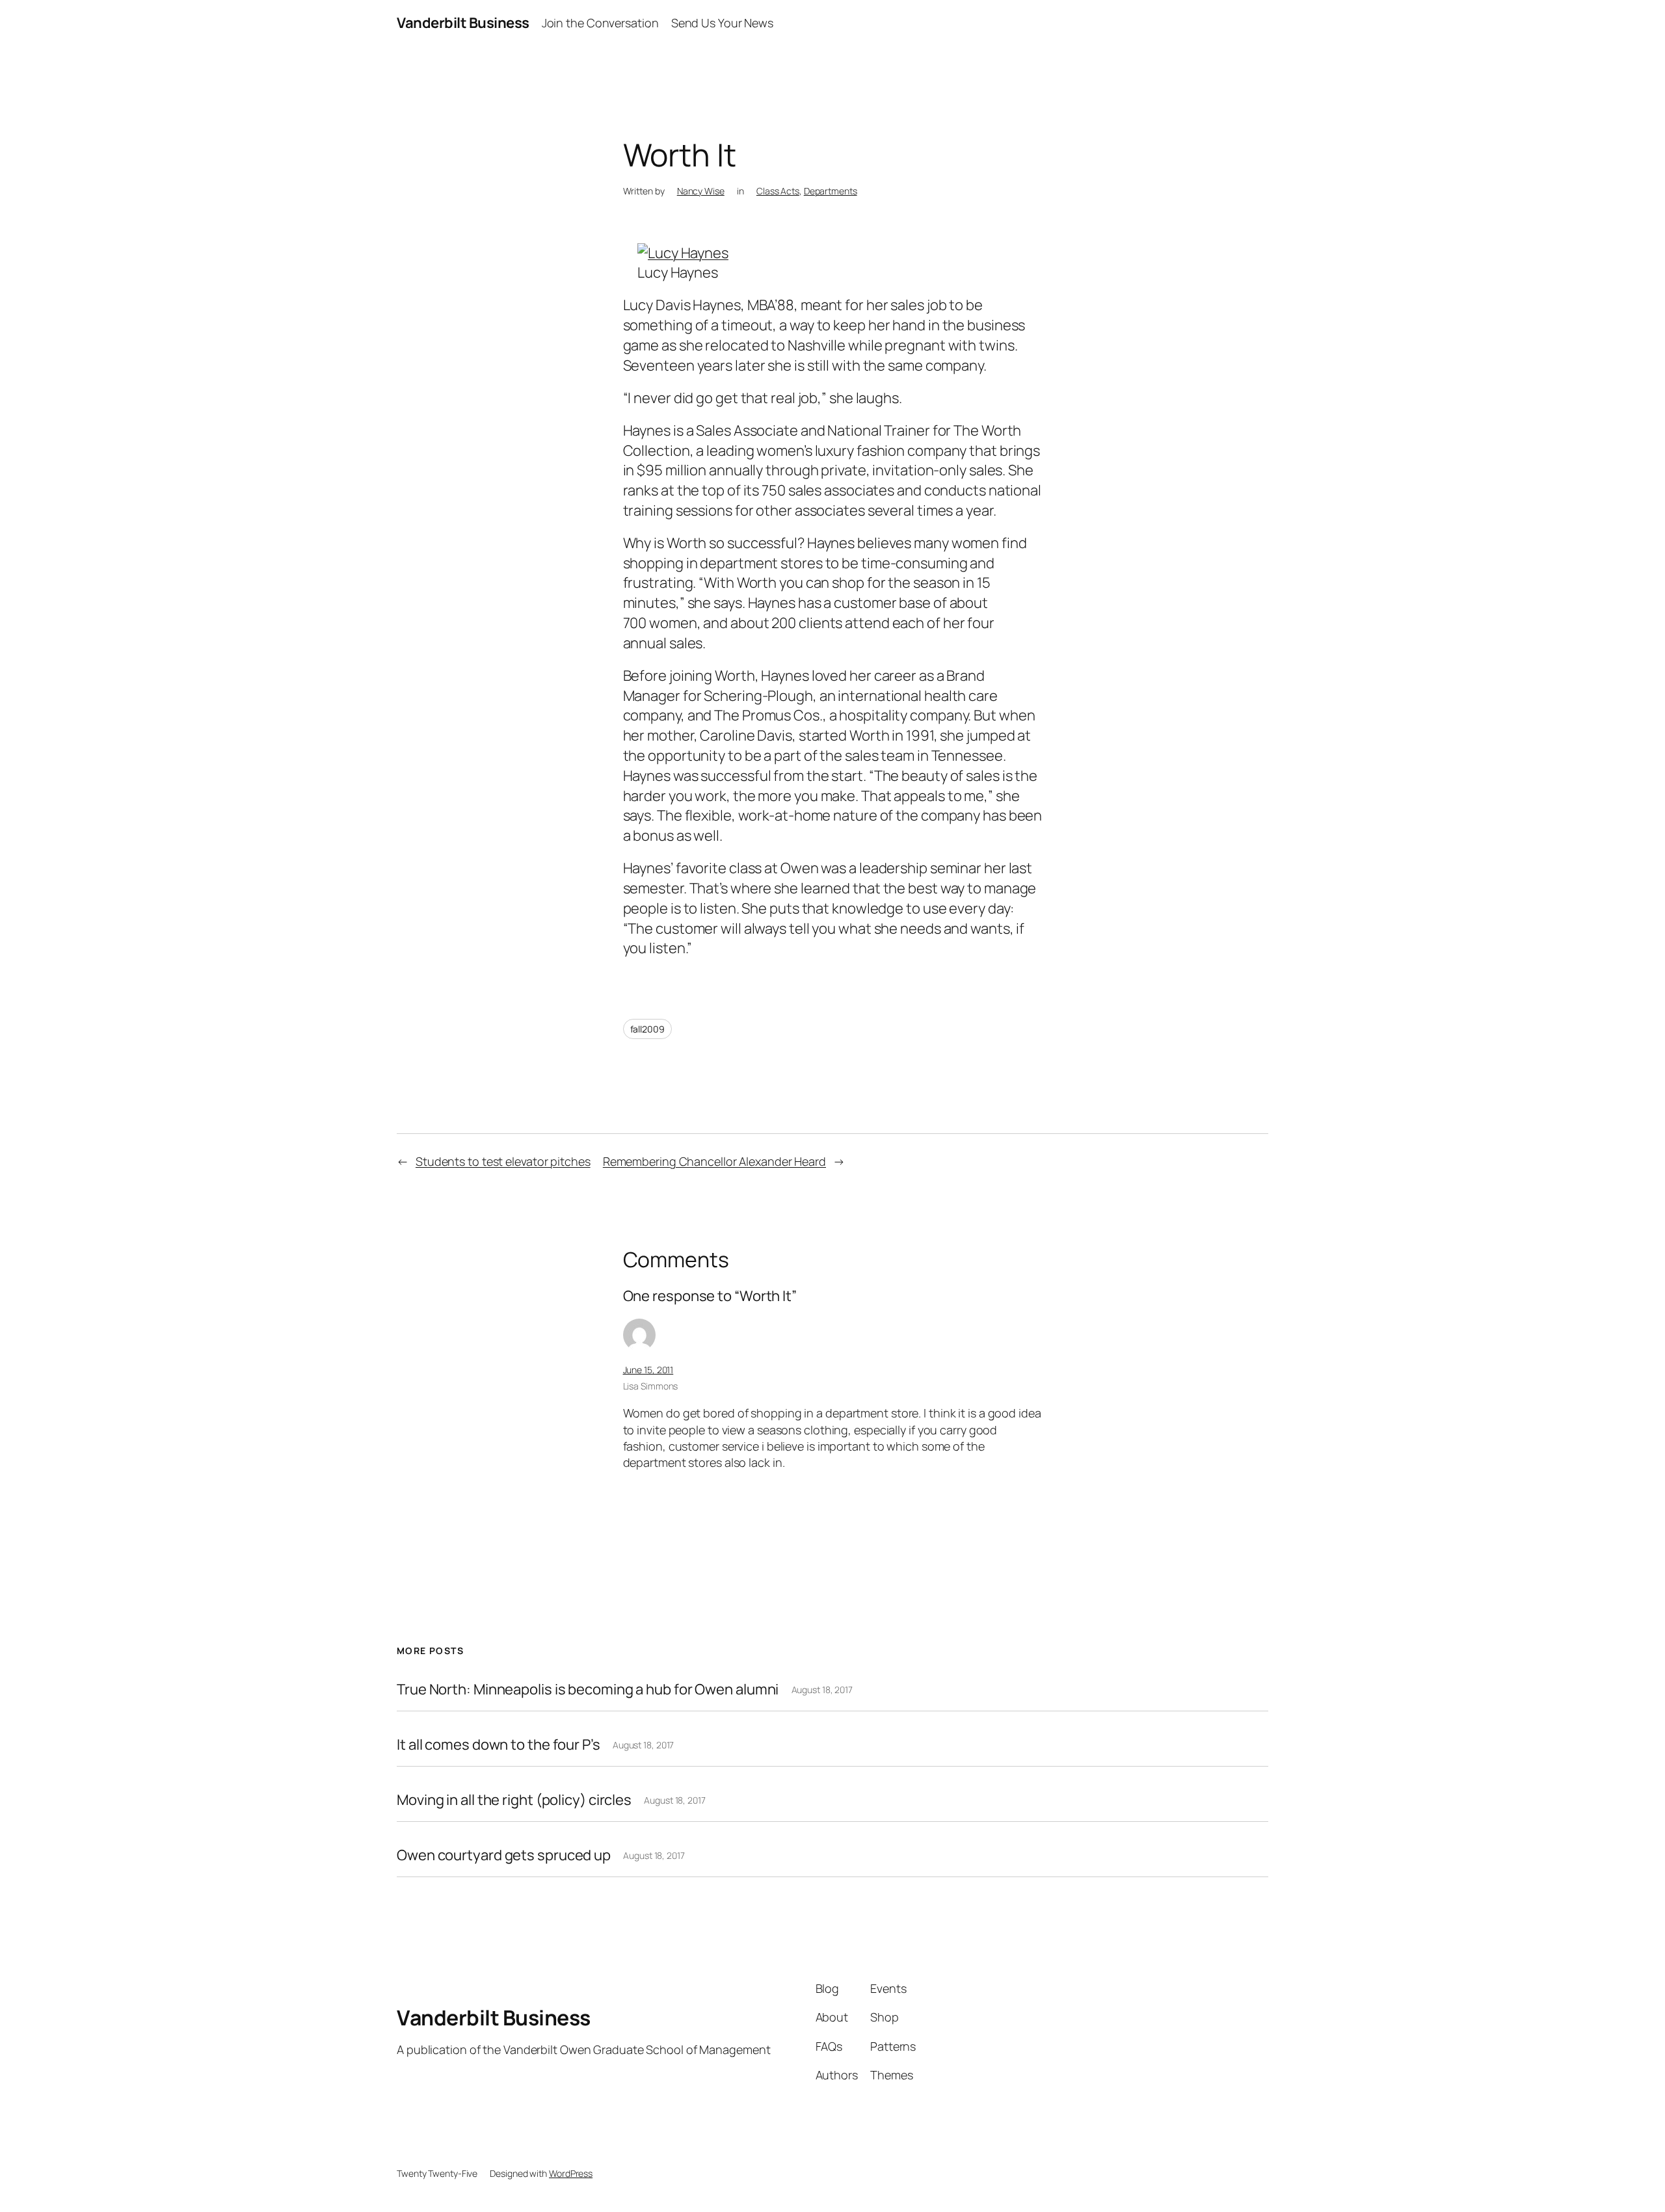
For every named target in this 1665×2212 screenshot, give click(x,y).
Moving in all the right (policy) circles (514, 1800)
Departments (831, 191)
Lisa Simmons (651, 1386)
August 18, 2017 (822, 1690)
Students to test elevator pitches (503, 1161)
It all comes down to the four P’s (499, 1745)
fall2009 (647, 1029)
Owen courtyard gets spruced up (504, 1855)
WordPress (571, 2173)
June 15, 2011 (648, 1370)
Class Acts (778, 191)
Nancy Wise (701, 191)
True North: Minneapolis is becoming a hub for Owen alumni (588, 1690)
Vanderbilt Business (463, 23)
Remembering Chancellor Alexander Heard (714, 1161)
